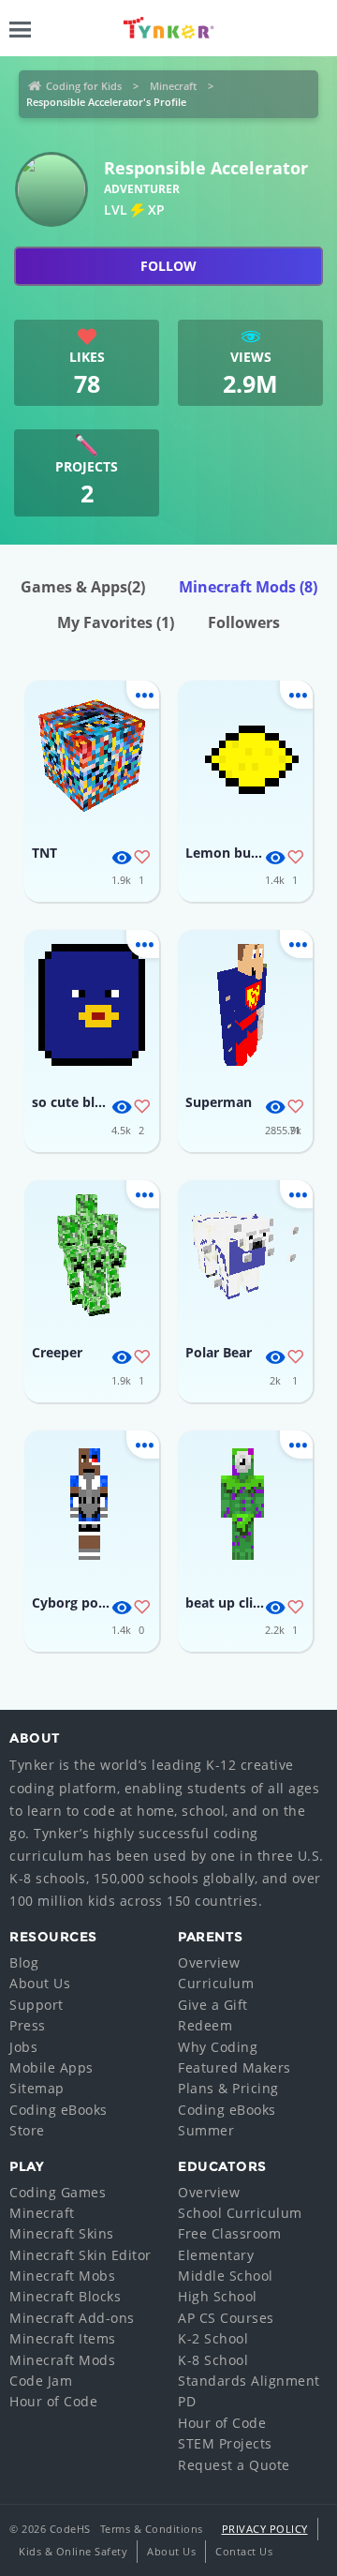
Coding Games (58, 2192)
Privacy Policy (265, 2529)
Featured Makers (234, 2067)
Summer (206, 2130)
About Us (40, 1983)
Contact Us (244, 2551)
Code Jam (41, 2381)
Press (28, 2025)
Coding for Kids (84, 86)
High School (218, 2296)
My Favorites (116, 622)
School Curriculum (240, 2213)
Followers (244, 622)
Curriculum (216, 1983)
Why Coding (218, 2047)
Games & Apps (83, 587)
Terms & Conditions (152, 2529)
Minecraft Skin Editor (81, 2255)
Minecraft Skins (62, 2233)
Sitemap (37, 2088)
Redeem (205, 2025)
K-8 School (213, 2360)
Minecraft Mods (248, 587)
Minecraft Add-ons (72, 2318)
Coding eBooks (59, 2110)
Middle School (226, 2276)
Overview (209, 1962)
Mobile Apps (51, 2067)
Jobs (23, 2047)
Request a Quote (234, 2465)
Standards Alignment (249, 2381)
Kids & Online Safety (73, 2551)
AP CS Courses (226, 2318)
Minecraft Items (63, 2338)
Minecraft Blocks (65, 2296)
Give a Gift (213, 2005)
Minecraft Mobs (62, 2276)
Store (27, 2130)
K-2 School (213, 2338)
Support (37, 2005)
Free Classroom (229, 2233)
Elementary (216, 2255)
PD (187, 2401)
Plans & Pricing (228, 2088)
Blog (24, 1962)
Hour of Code (53, 2401)
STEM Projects (225, 2443)
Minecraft (173, 86)
